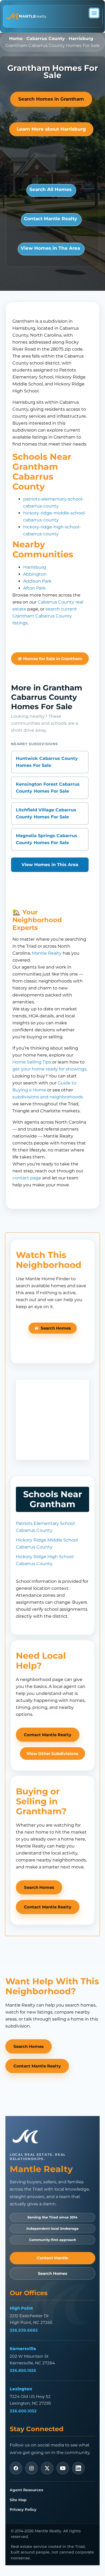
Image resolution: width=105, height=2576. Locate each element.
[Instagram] (31, 2468)
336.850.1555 (23, 2370)
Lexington (21, 2389)
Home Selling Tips (32, 1062)
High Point (21, 2308)
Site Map (18, 2500)
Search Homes (53, 2273)
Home (16, 38)
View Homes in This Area (50, 865)
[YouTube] (63, 2468)
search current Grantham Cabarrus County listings (45, 616)
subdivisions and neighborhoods (48, 1097)
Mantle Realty (47, 953)
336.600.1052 (23, 2411)
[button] (94, 13)
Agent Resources (26, 2490)
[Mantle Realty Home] (27, 2137)
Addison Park (37, 581)
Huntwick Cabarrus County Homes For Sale (47, 762)
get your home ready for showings (49, 1069)
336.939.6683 (24, 2330)
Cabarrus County (46, 38)
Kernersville (23, 2349)
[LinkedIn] (78, 2468)
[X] (47, 2468)
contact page (27, 1178)
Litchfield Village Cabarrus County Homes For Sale (46, 813)
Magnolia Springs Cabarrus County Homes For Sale (47, 839)
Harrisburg (81, 38)
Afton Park (34, 588)
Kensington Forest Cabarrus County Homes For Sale (48, 788)
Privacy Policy (23, 2509)
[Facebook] (16, 2468)
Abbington (35, 574)
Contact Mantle (52, 2258)
